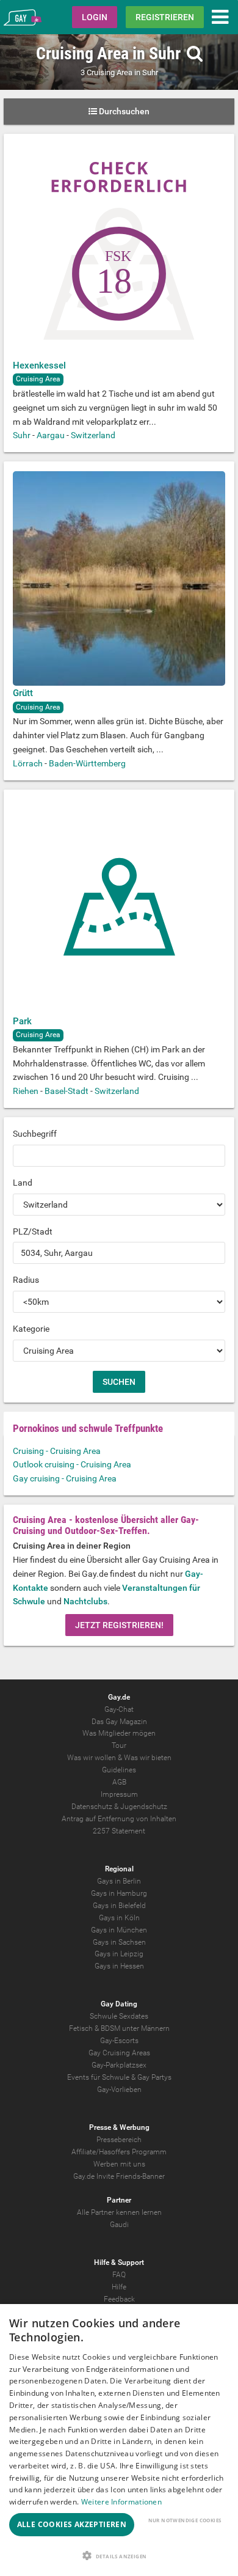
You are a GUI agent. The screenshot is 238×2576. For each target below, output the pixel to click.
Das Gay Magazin (119, 1722)
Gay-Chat (119, 1709)
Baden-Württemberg (87, 763)
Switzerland (93, 435)
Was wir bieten (148, 1758)
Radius (26, 1280)
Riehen (26, 1091)
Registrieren (165, 17)
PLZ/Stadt (33, 1231)
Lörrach (28, 763)
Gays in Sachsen (119, 1942)
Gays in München (119, 1930)
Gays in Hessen (119, 1966)
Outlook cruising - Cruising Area (72, 1464)
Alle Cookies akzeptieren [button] (72, 2524)
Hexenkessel (39, 365)
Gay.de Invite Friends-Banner (119, 2176)
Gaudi (119, 2225)
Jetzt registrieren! (119, 1625)
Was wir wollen (92, 1758)
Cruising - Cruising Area (57, 1451)
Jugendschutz (144, 1807)
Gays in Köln (119, 1918)
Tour (119, 1745)
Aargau (51, 435)
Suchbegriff (35, 1134)
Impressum (119, 1794)
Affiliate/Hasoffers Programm (119, 2152)
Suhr (22, 435)
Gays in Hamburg (119, 1893)
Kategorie (31, 1329)
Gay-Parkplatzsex (119, 2065)
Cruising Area (38, 379)
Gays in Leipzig (119, 1954)
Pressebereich (119, 2140)
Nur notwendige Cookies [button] (185, 2520)
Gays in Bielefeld (119, 1906)
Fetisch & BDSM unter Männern (119, 2028)
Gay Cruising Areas (119, 2053)
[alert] (119, 2440)
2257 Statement (119, 1831)
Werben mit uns (119, 2164)
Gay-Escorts (119, 2041)
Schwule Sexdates (119, 2016)
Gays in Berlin (119, 1881)
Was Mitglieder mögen (119, 1733)
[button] (119, 2556)
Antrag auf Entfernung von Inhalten (119, 1819)
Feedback (119, 2299)
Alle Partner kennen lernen (119, 2212)
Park (22, 1021)
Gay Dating (119, 2004)
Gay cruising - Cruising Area (65, 1478)
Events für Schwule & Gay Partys (119, 2077)
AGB (119, 1782)
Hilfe (119, 2287)
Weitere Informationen (121, 2502)
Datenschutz (92, 1807)
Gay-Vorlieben (119, 2090)
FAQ (119, 2275)
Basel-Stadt (67, 1091)
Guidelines (119, 1770)
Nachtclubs (85, 1601)
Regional (119, 1869)
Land (23, 1183)
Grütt (23, 693)
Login (95, 17)
